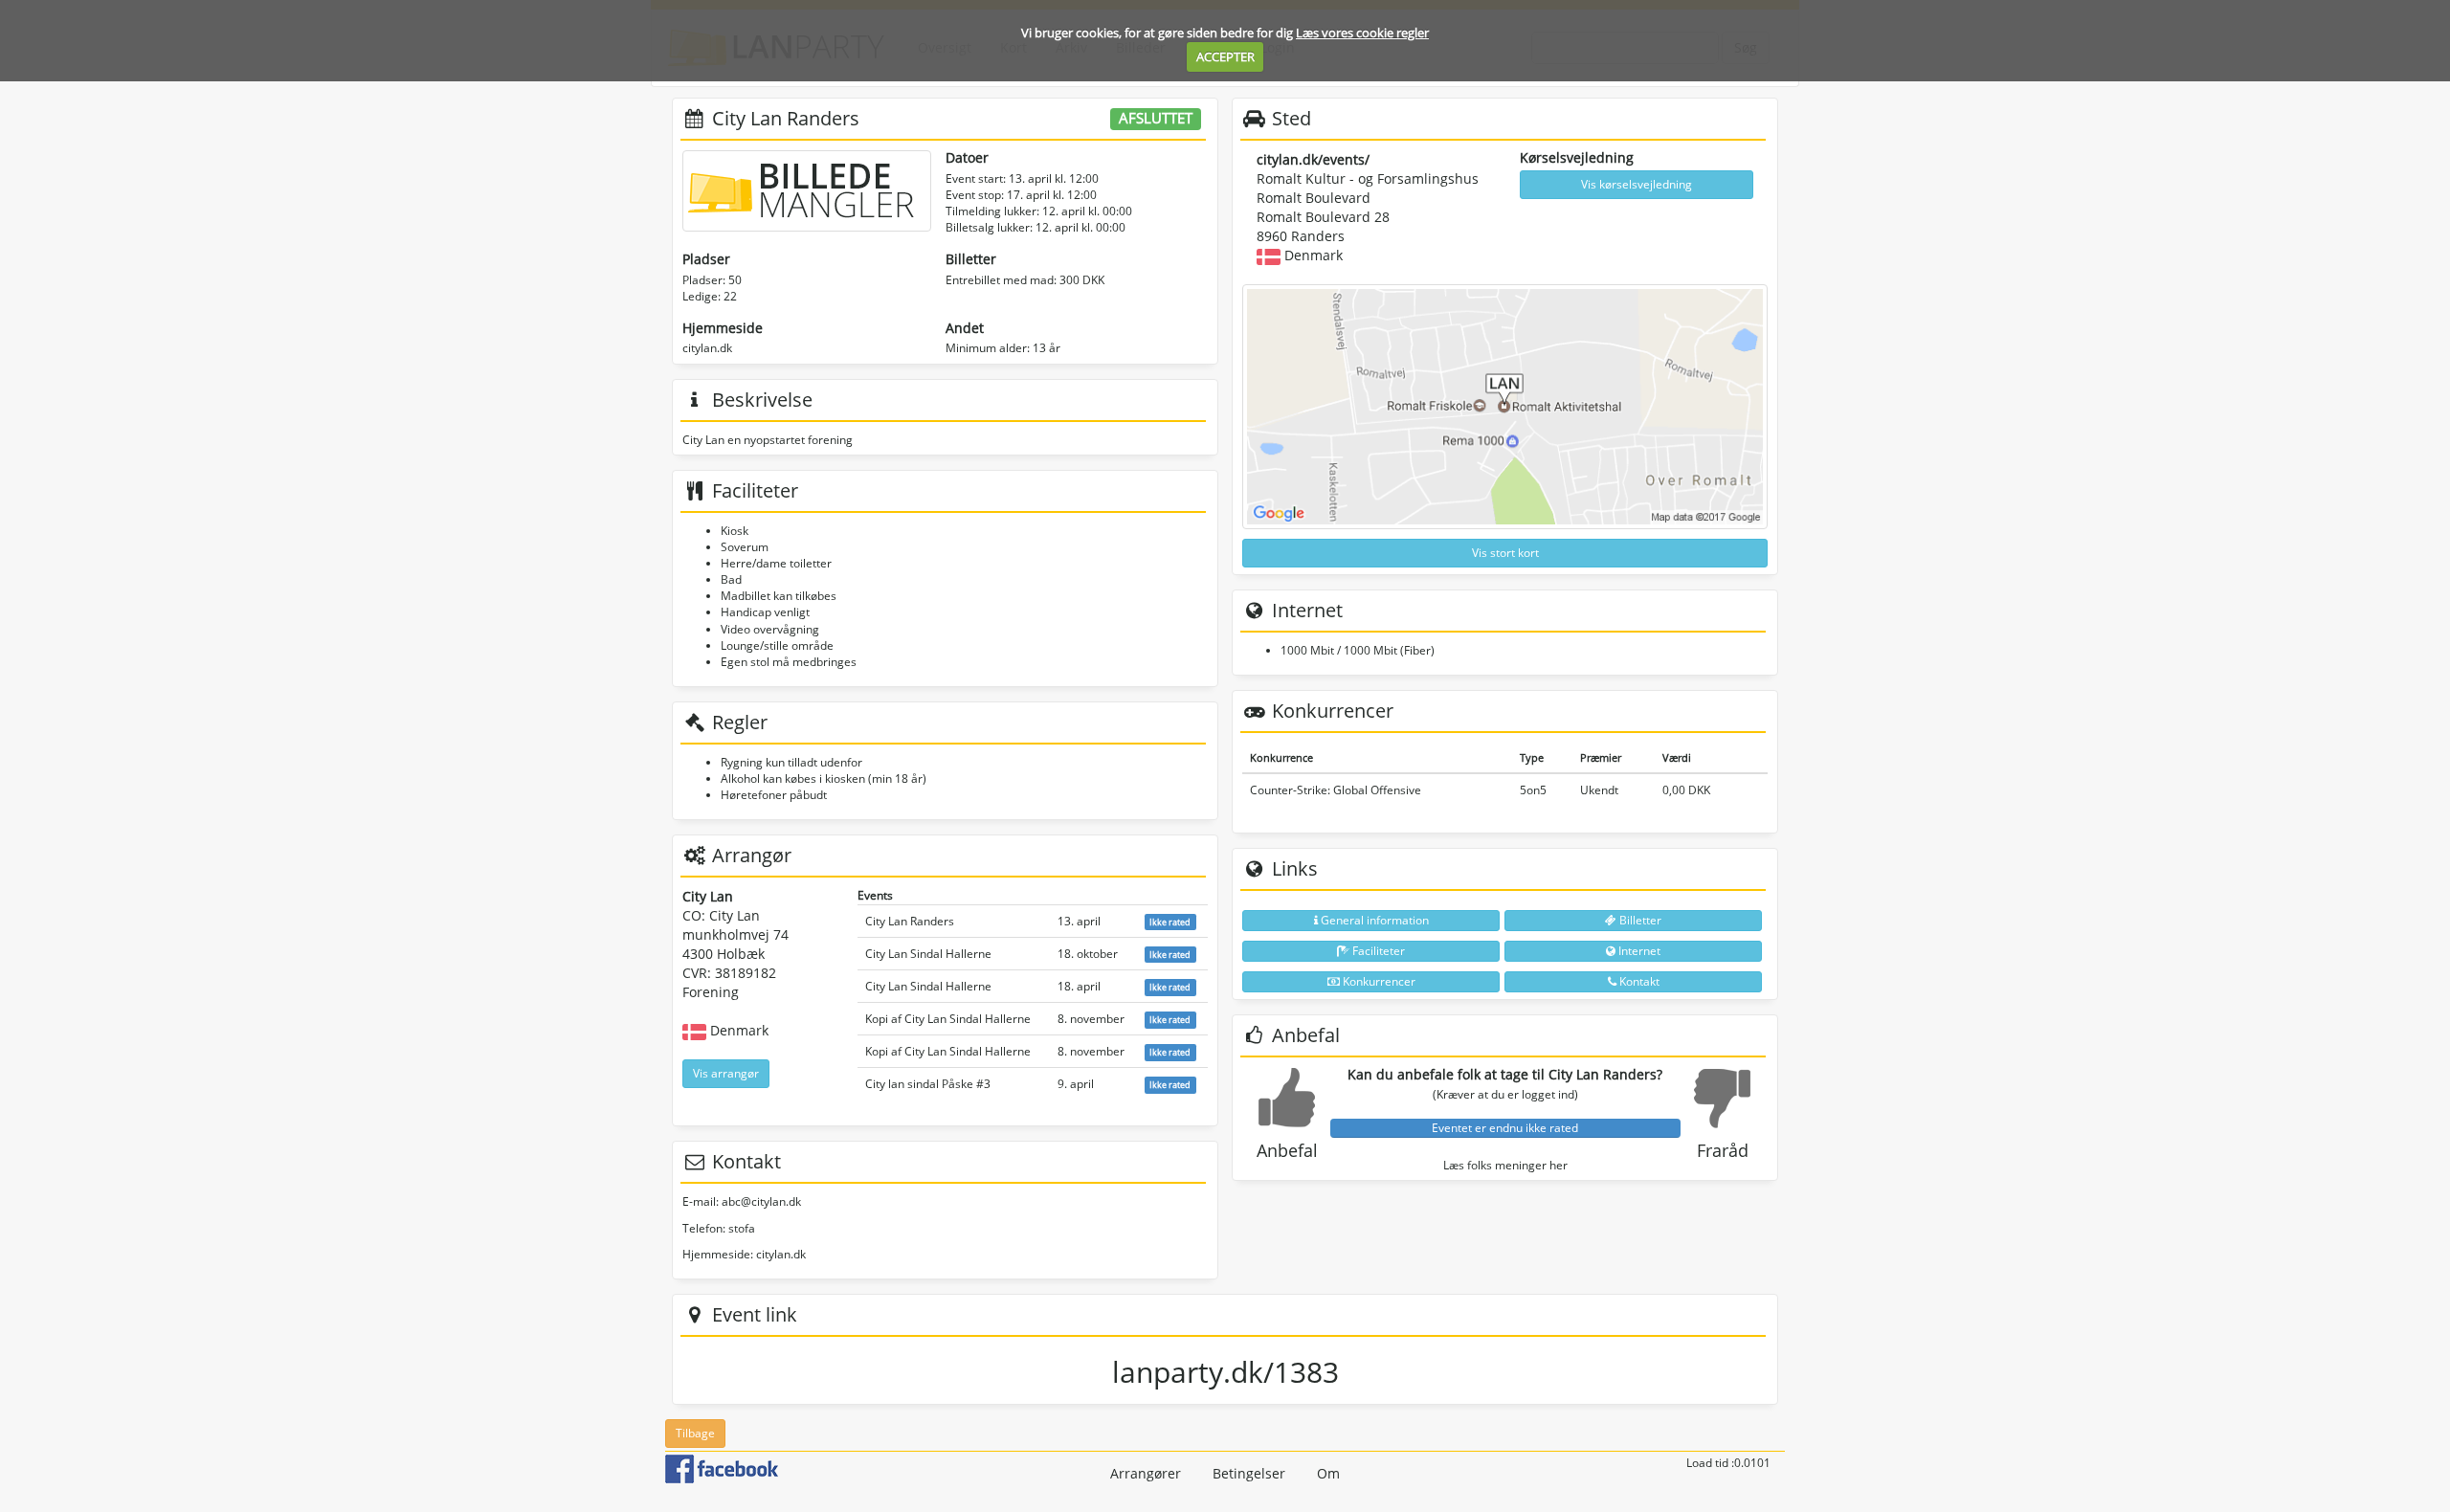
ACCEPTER (1225, 56)
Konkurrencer (1378, 981)
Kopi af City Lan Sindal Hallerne (948, 1019)
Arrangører (1146, 1473)
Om (1328, 1473)
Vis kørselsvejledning (1637, 184)
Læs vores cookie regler (1362, 33)
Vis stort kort (1505, 553)
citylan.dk (707, 348)
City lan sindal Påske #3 (928, 1084)
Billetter (1639, 920)
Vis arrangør (726, 1073)
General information (1373, 920)
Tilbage (695, 1433)
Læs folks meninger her (1505, 1165)
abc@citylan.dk (761, 1201)
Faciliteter (1377, 951)
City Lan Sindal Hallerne (928, 954)
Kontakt (1638, 981)
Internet (1638, 951)
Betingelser (1249, 1473)
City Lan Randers (910, 921)
